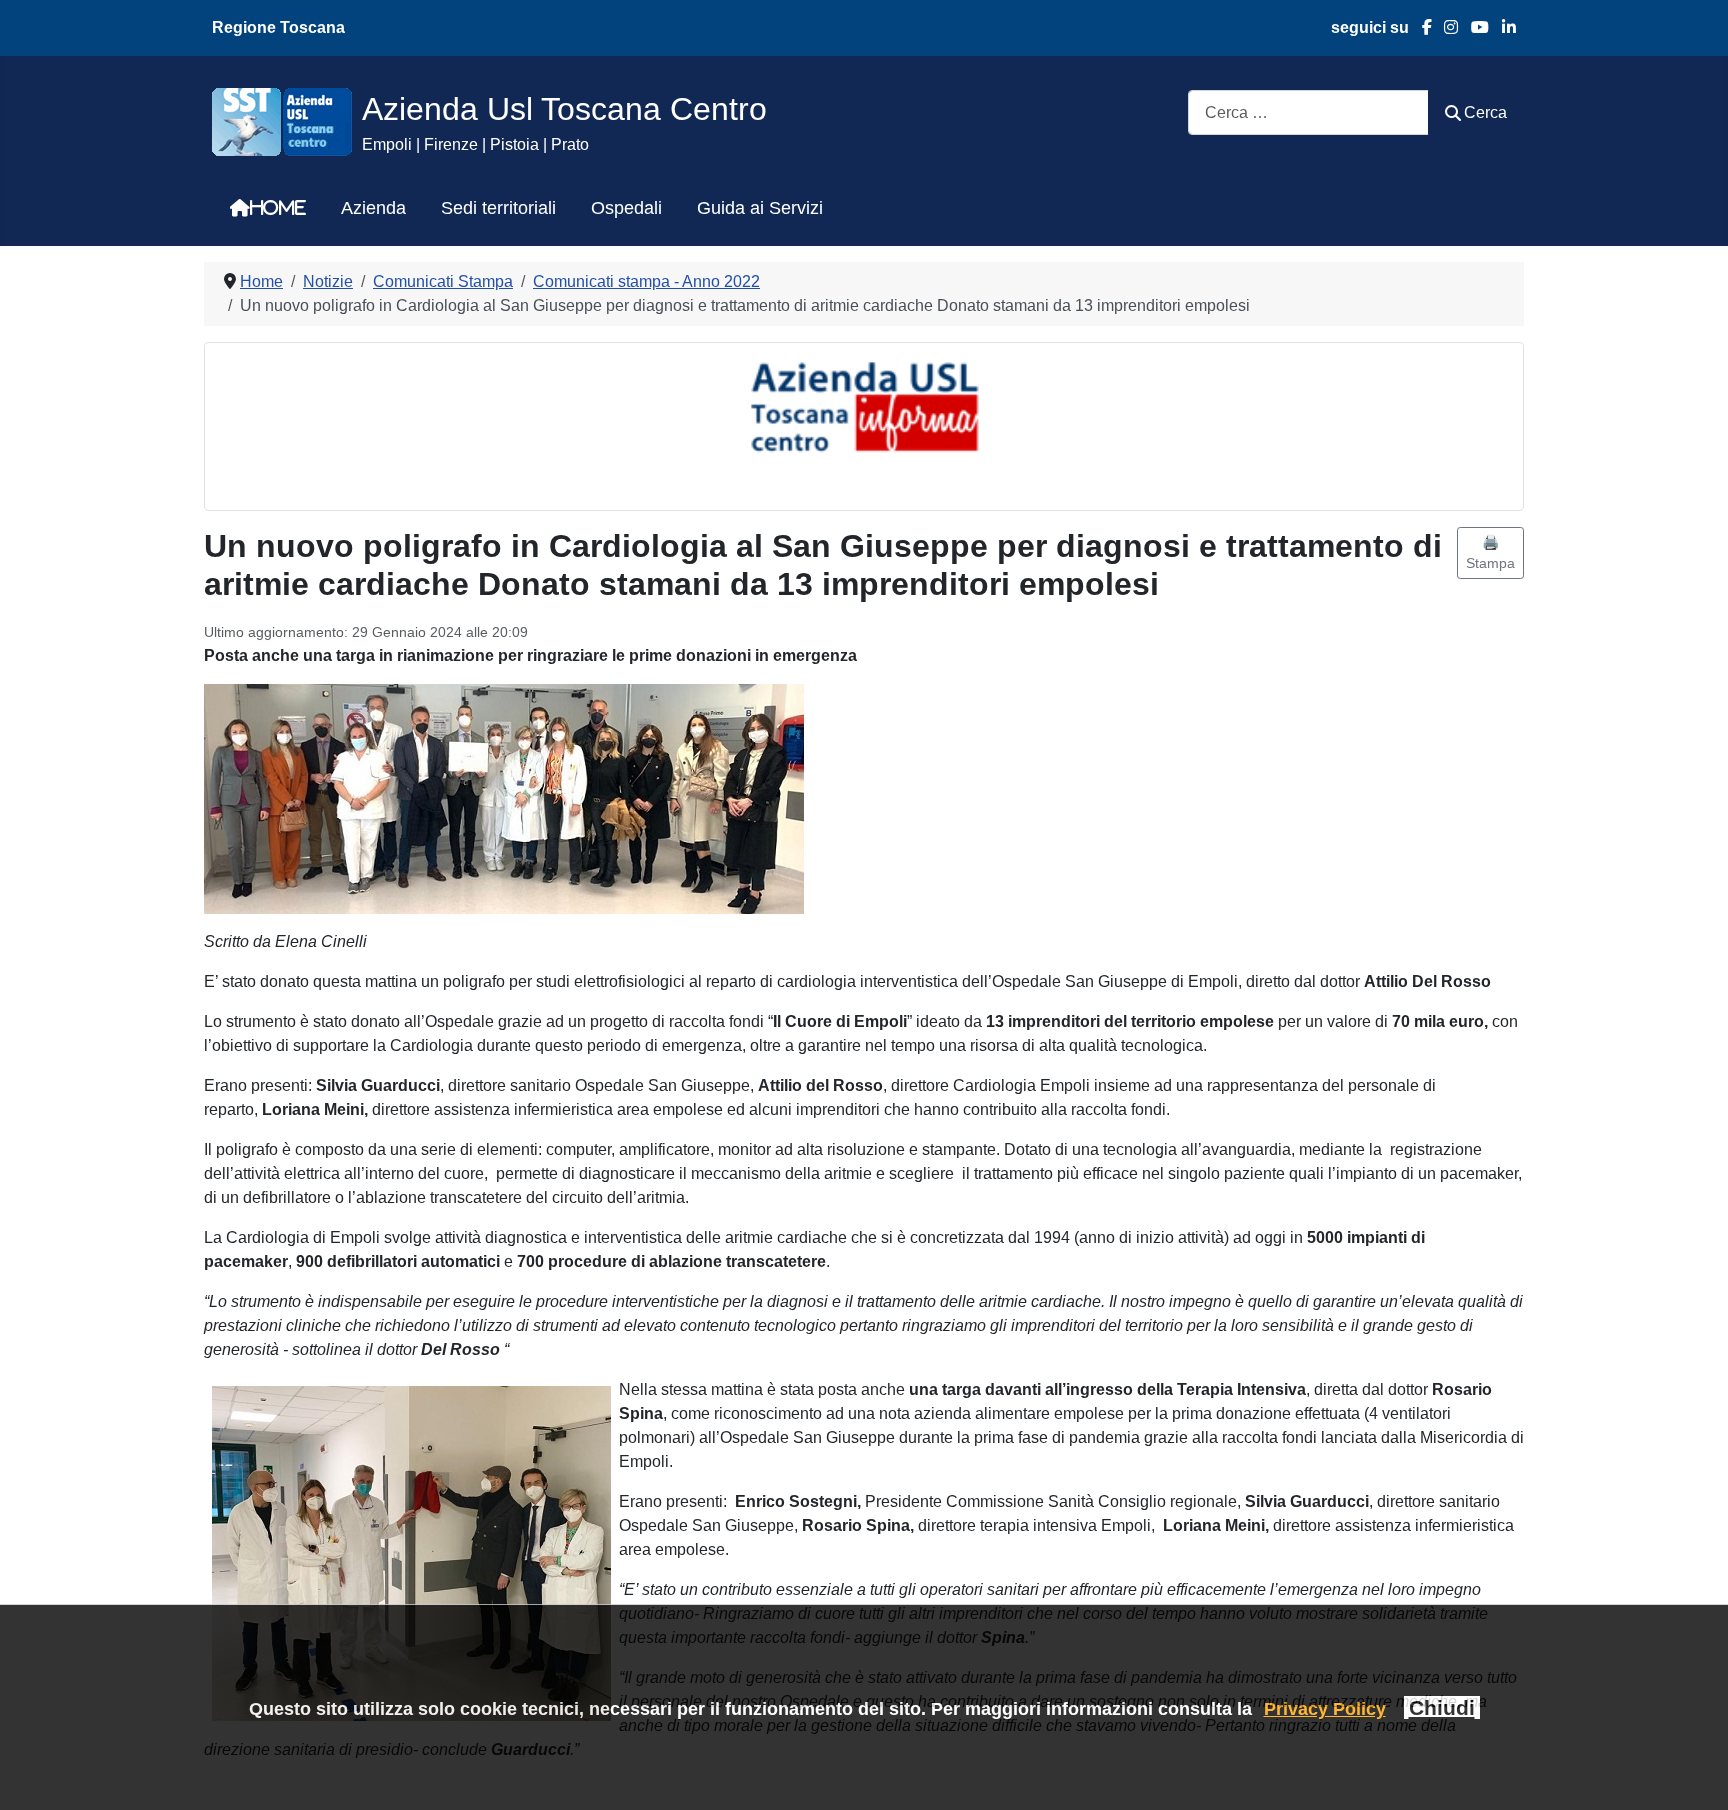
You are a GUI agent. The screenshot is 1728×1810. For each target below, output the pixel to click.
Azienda (373, 208)
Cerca (1485, 112)
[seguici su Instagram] (1445, 27)
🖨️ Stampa (1490, 552)
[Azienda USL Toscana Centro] (282, 120)
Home (278, 208)
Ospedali (626, 208)
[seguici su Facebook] (1420, 27)
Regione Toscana (278, 27)
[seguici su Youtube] (1473, 27)
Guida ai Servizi (760, 208)
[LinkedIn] (1502, 27)
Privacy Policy (1325, 1708)
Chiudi (1442, 1707)
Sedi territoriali (498, 208)
